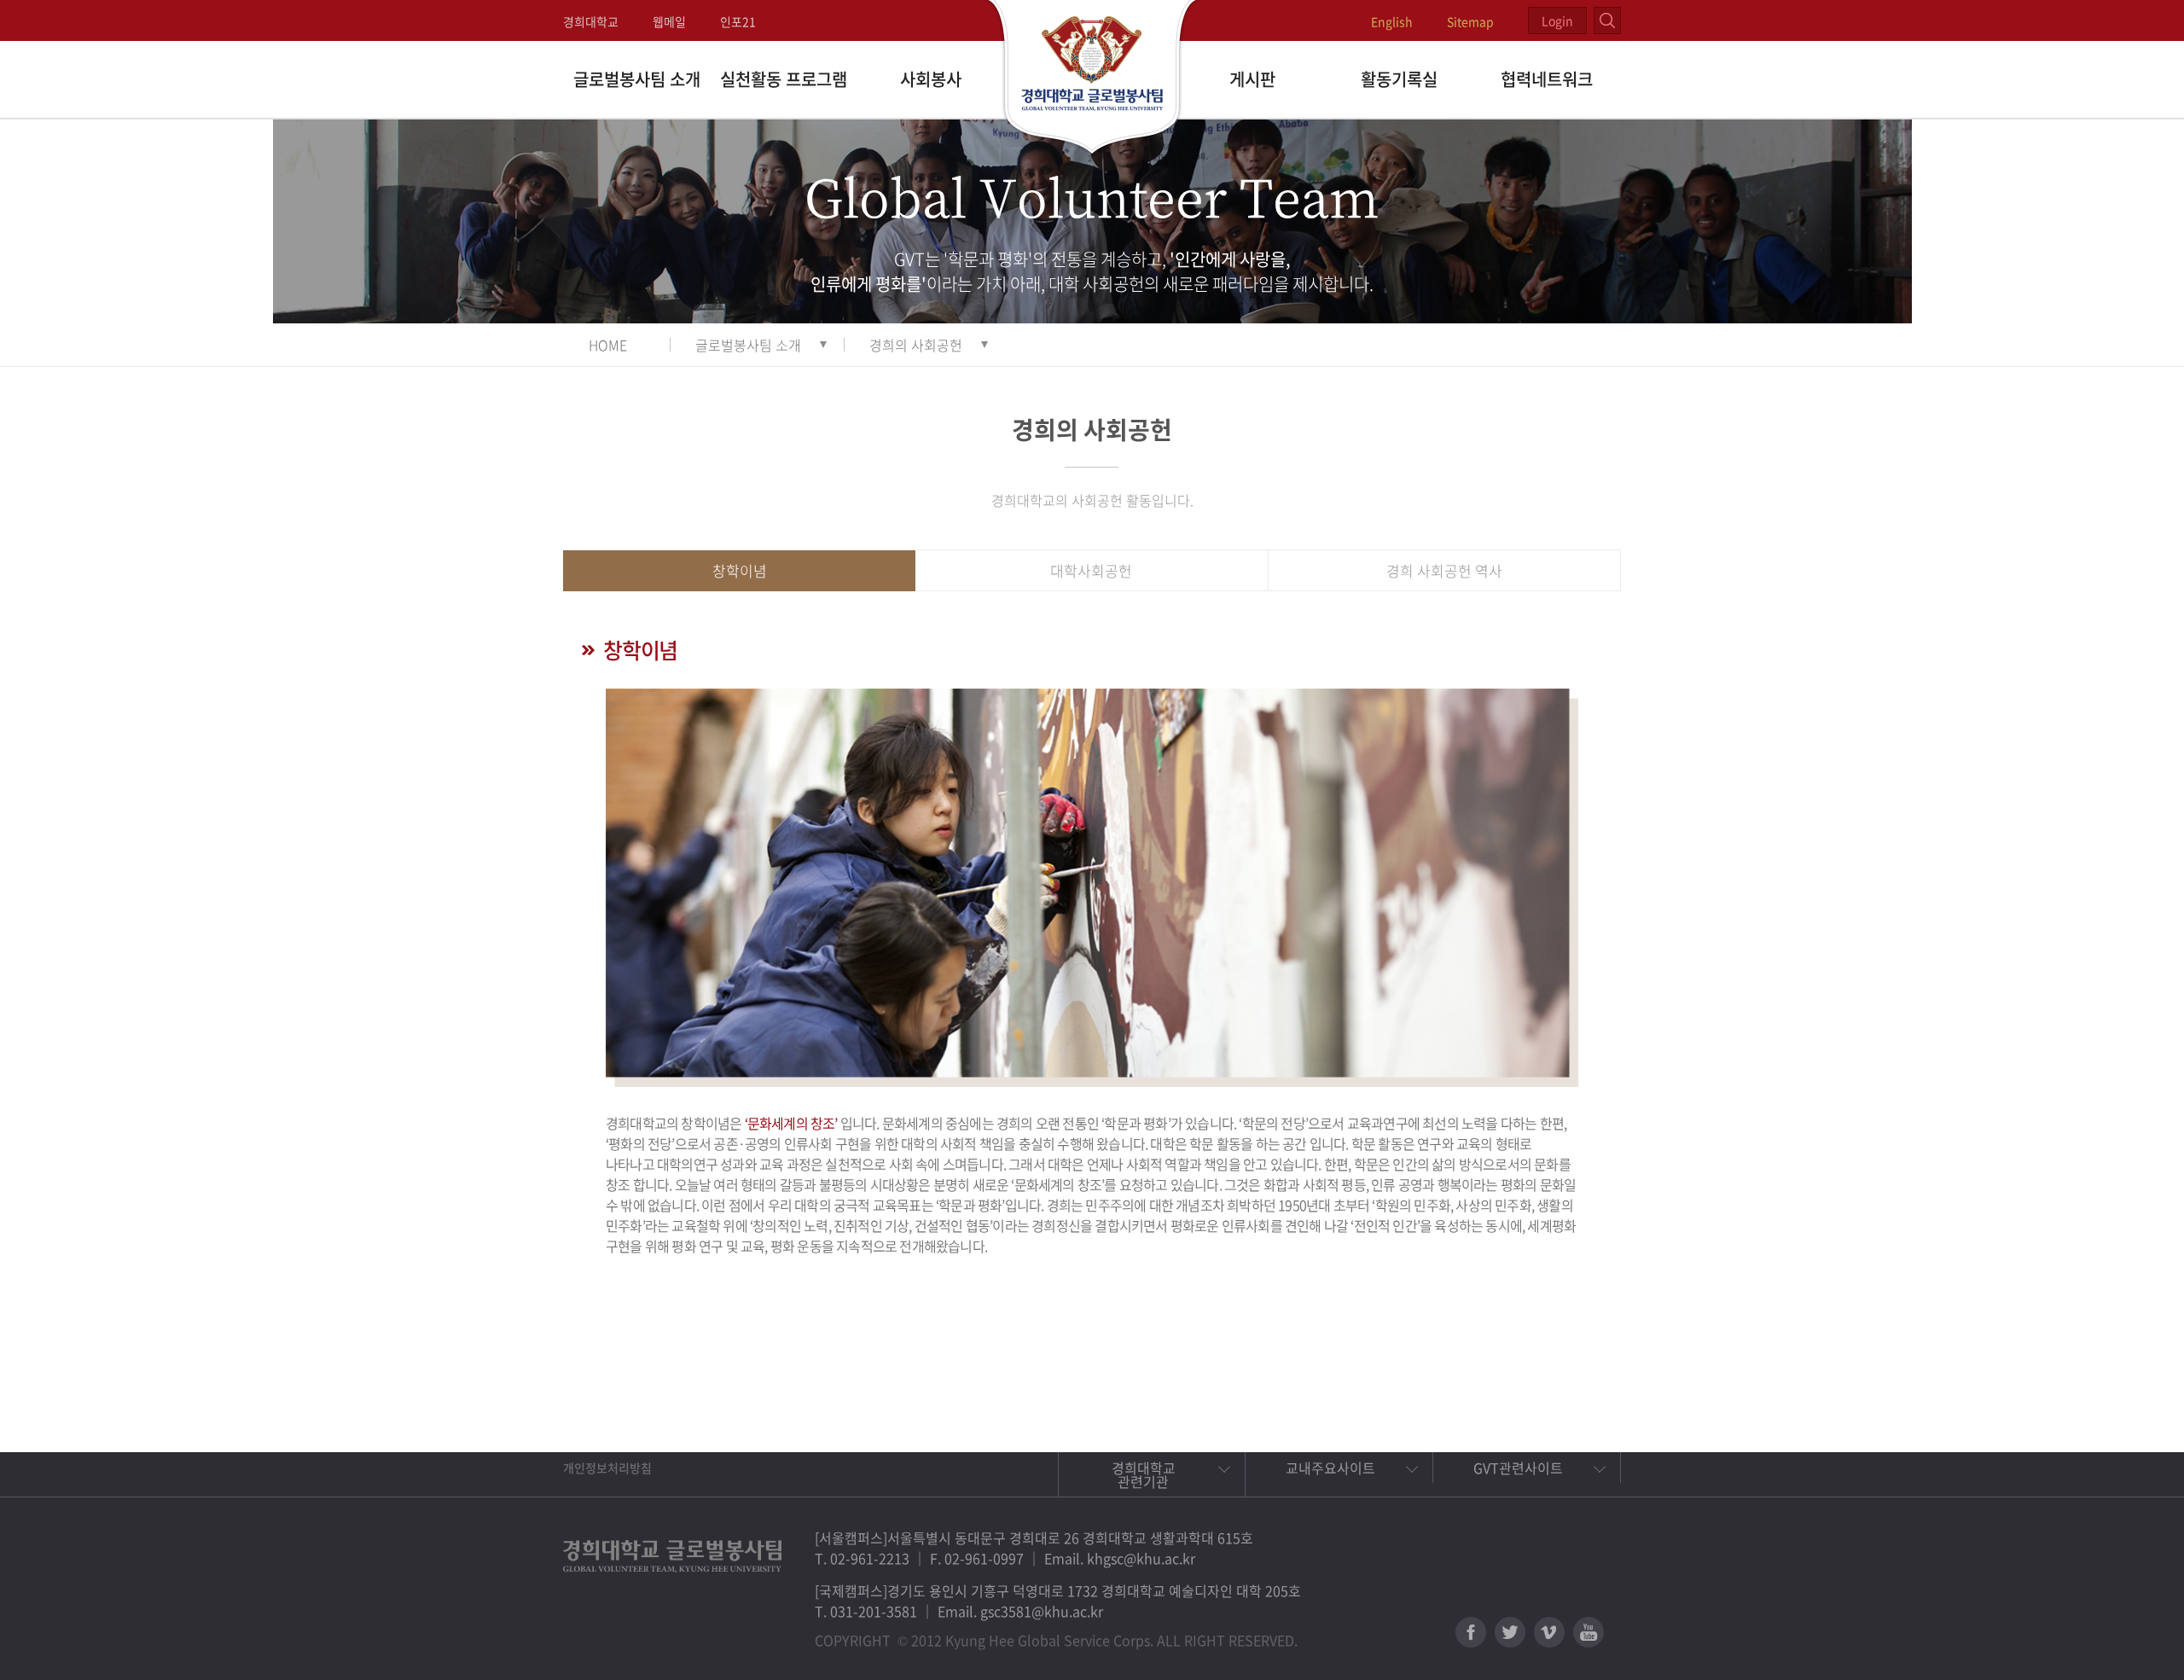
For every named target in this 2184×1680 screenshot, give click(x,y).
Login (1557, 20)
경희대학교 (591, 21)
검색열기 (1607, 20)
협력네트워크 (1547, 79)
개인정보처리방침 (607, 1468)
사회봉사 (931, 79)
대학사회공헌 (1091, 570)
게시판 (1252, 79)
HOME (608, 345)
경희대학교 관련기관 (1144, 1474)
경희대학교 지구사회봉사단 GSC (1092, 78)
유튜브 (1589, 1632)
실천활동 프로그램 (784, 79)
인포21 (738, 21)
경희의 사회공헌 (916, 345)
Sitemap (1470, 21)
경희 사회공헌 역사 (1444, 570)
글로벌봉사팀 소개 (637, 79)
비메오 (1549, 1632)
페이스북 (1471, 1632)
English (1392, 21)
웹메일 (669, 21)
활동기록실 (1399, 79)
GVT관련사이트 (1518, 1468)
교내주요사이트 (1330, 1468)
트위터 (1510, 1632)
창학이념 (740, 570)
